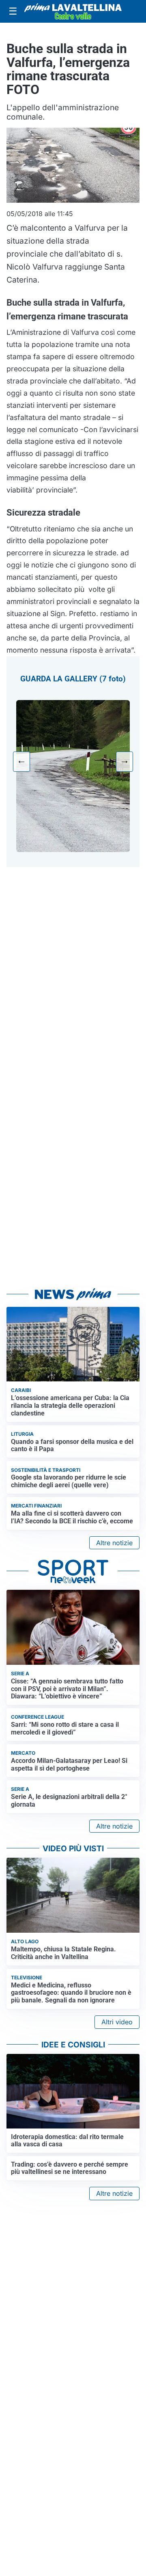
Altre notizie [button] (114, 1543)
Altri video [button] (117, 2022)
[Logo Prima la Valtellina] (73, 11)
